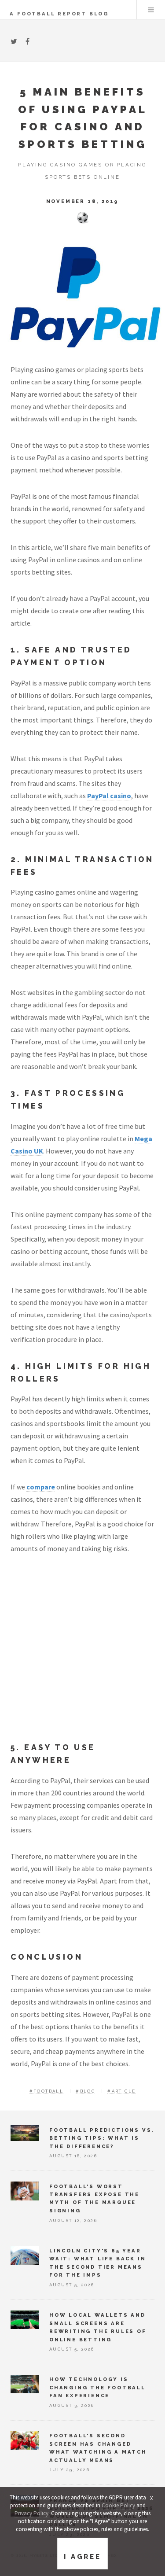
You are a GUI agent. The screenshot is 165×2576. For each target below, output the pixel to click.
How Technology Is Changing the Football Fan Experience (97, 2387)
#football (47, 2091)
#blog (85, 2091)
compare (41, 1487)
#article (121, 2091)
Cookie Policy (118, 2505)
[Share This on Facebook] (27, 41)
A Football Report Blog (59, 14)
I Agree (82, 2557)
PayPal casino (109, 796)
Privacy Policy (31, 2513)
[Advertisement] (82, 1655)
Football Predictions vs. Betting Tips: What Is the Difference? (102, 2138)
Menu (151, 10)
